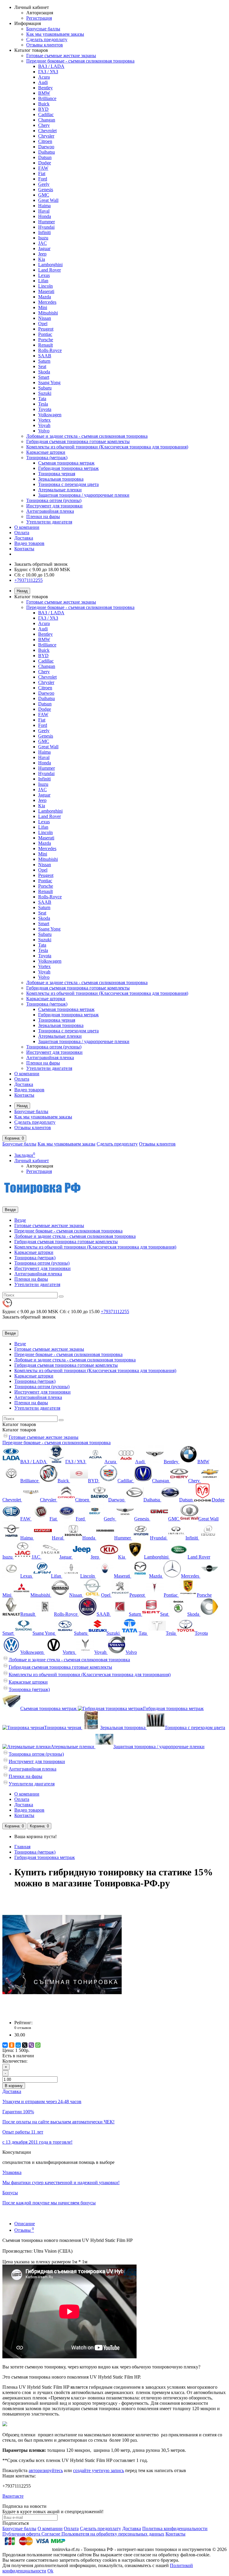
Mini (43, 307)
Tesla (43, 404)
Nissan (45, 318)
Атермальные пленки (60, 490)
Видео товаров (29, 543)
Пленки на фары (43, 516)
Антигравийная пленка (50, 511)
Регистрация (39, 18)
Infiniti (44, 232)
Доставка (24, 538)
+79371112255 (28, 580)
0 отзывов (23, 2028)
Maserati (46, 291)
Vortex (44, 420)
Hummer (47, 222)
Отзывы (24, 2230)
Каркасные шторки (46, 452)
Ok (50, 2571)
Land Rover (49, 270)
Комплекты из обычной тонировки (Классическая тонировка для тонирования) (107, 447)
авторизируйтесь (46, 2470)
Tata (42, 399)
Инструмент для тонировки (54, 506)
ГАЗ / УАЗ (48, 72)
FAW (43, 168)
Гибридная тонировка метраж (68, 468)
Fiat (42, 173)
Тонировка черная (57, 474)
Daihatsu (47, 152)
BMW (44, 93)
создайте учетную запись (99, 2470)
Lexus (44, 275)
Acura (44, 77)
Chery (44, 125)
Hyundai (46, 227)
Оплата (22, 533)
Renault (45, 345)
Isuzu (43, 238)
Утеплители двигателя (49, 522)
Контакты (24, 549)
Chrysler (46, 136)
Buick (44, 104)
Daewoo (46, 147)
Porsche (46, 340)
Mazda (45, 297)
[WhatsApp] (38, 2045)
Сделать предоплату (47, 39)
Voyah (44, 425)
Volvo (44, 431)
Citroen (45, 141)
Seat (42, 366)
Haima (44, 206)
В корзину (14, 2086)
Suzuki (45, 393)
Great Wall (48, 200)
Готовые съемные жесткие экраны (61, 56)
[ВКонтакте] (5, 2045)
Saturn (44, 361)
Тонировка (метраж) (47, 458)
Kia (42, 259)
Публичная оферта (22, 2534)
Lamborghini (50, 265)
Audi (43, 82)
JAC (42, 243)
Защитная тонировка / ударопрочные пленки (84, 495)
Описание (25, 2224)
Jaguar (44, 248)
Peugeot (46, 329)
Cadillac (46, 114)
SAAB (45, 356)
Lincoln (45, 286)
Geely (44, 184)
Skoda (44, 372)
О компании (27, 527)
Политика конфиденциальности (175, 2529)
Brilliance (47, 98)
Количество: (15, 2061)
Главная (22, 1847)
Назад (22, 591)
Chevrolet (47, 131)
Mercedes (47, 302)
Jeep (42, 254)
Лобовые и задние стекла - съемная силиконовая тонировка (87, 436)
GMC (44, 195)
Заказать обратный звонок (41, 564)
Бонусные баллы (43, 29)
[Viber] (31, 2045)
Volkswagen (50, 415)
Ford (43, 179)
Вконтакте (13, 2496)
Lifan (43, 281)
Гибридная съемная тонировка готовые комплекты (78, 441)
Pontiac (45, 334)
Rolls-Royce (50, 350)
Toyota (45, 409)
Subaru (45, 388)
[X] (25, 2045)
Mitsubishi (48, 313)
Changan (47, 120)
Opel (43, 324)
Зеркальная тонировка (61, 479)
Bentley (45, 88)
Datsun (45, 157)
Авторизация (40, 13)
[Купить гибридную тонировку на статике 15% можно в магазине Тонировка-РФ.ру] (62, 2012)
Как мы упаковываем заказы (55, 34)
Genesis (46, 190)
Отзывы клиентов (45, 45)
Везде (20, 1220)
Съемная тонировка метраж (66, 463)
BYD (43, 109)
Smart (44, 377)
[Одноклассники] (12, 2045)
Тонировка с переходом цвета (68, 484)
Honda (45, 216)
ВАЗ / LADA (51, 66)
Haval (44, 211)
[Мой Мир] (18, 2045)
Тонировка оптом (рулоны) (54, 500)
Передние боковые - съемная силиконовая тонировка (80, 61)
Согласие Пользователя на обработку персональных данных (103, 2534)
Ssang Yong (49, 382)
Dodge (45, 163)
